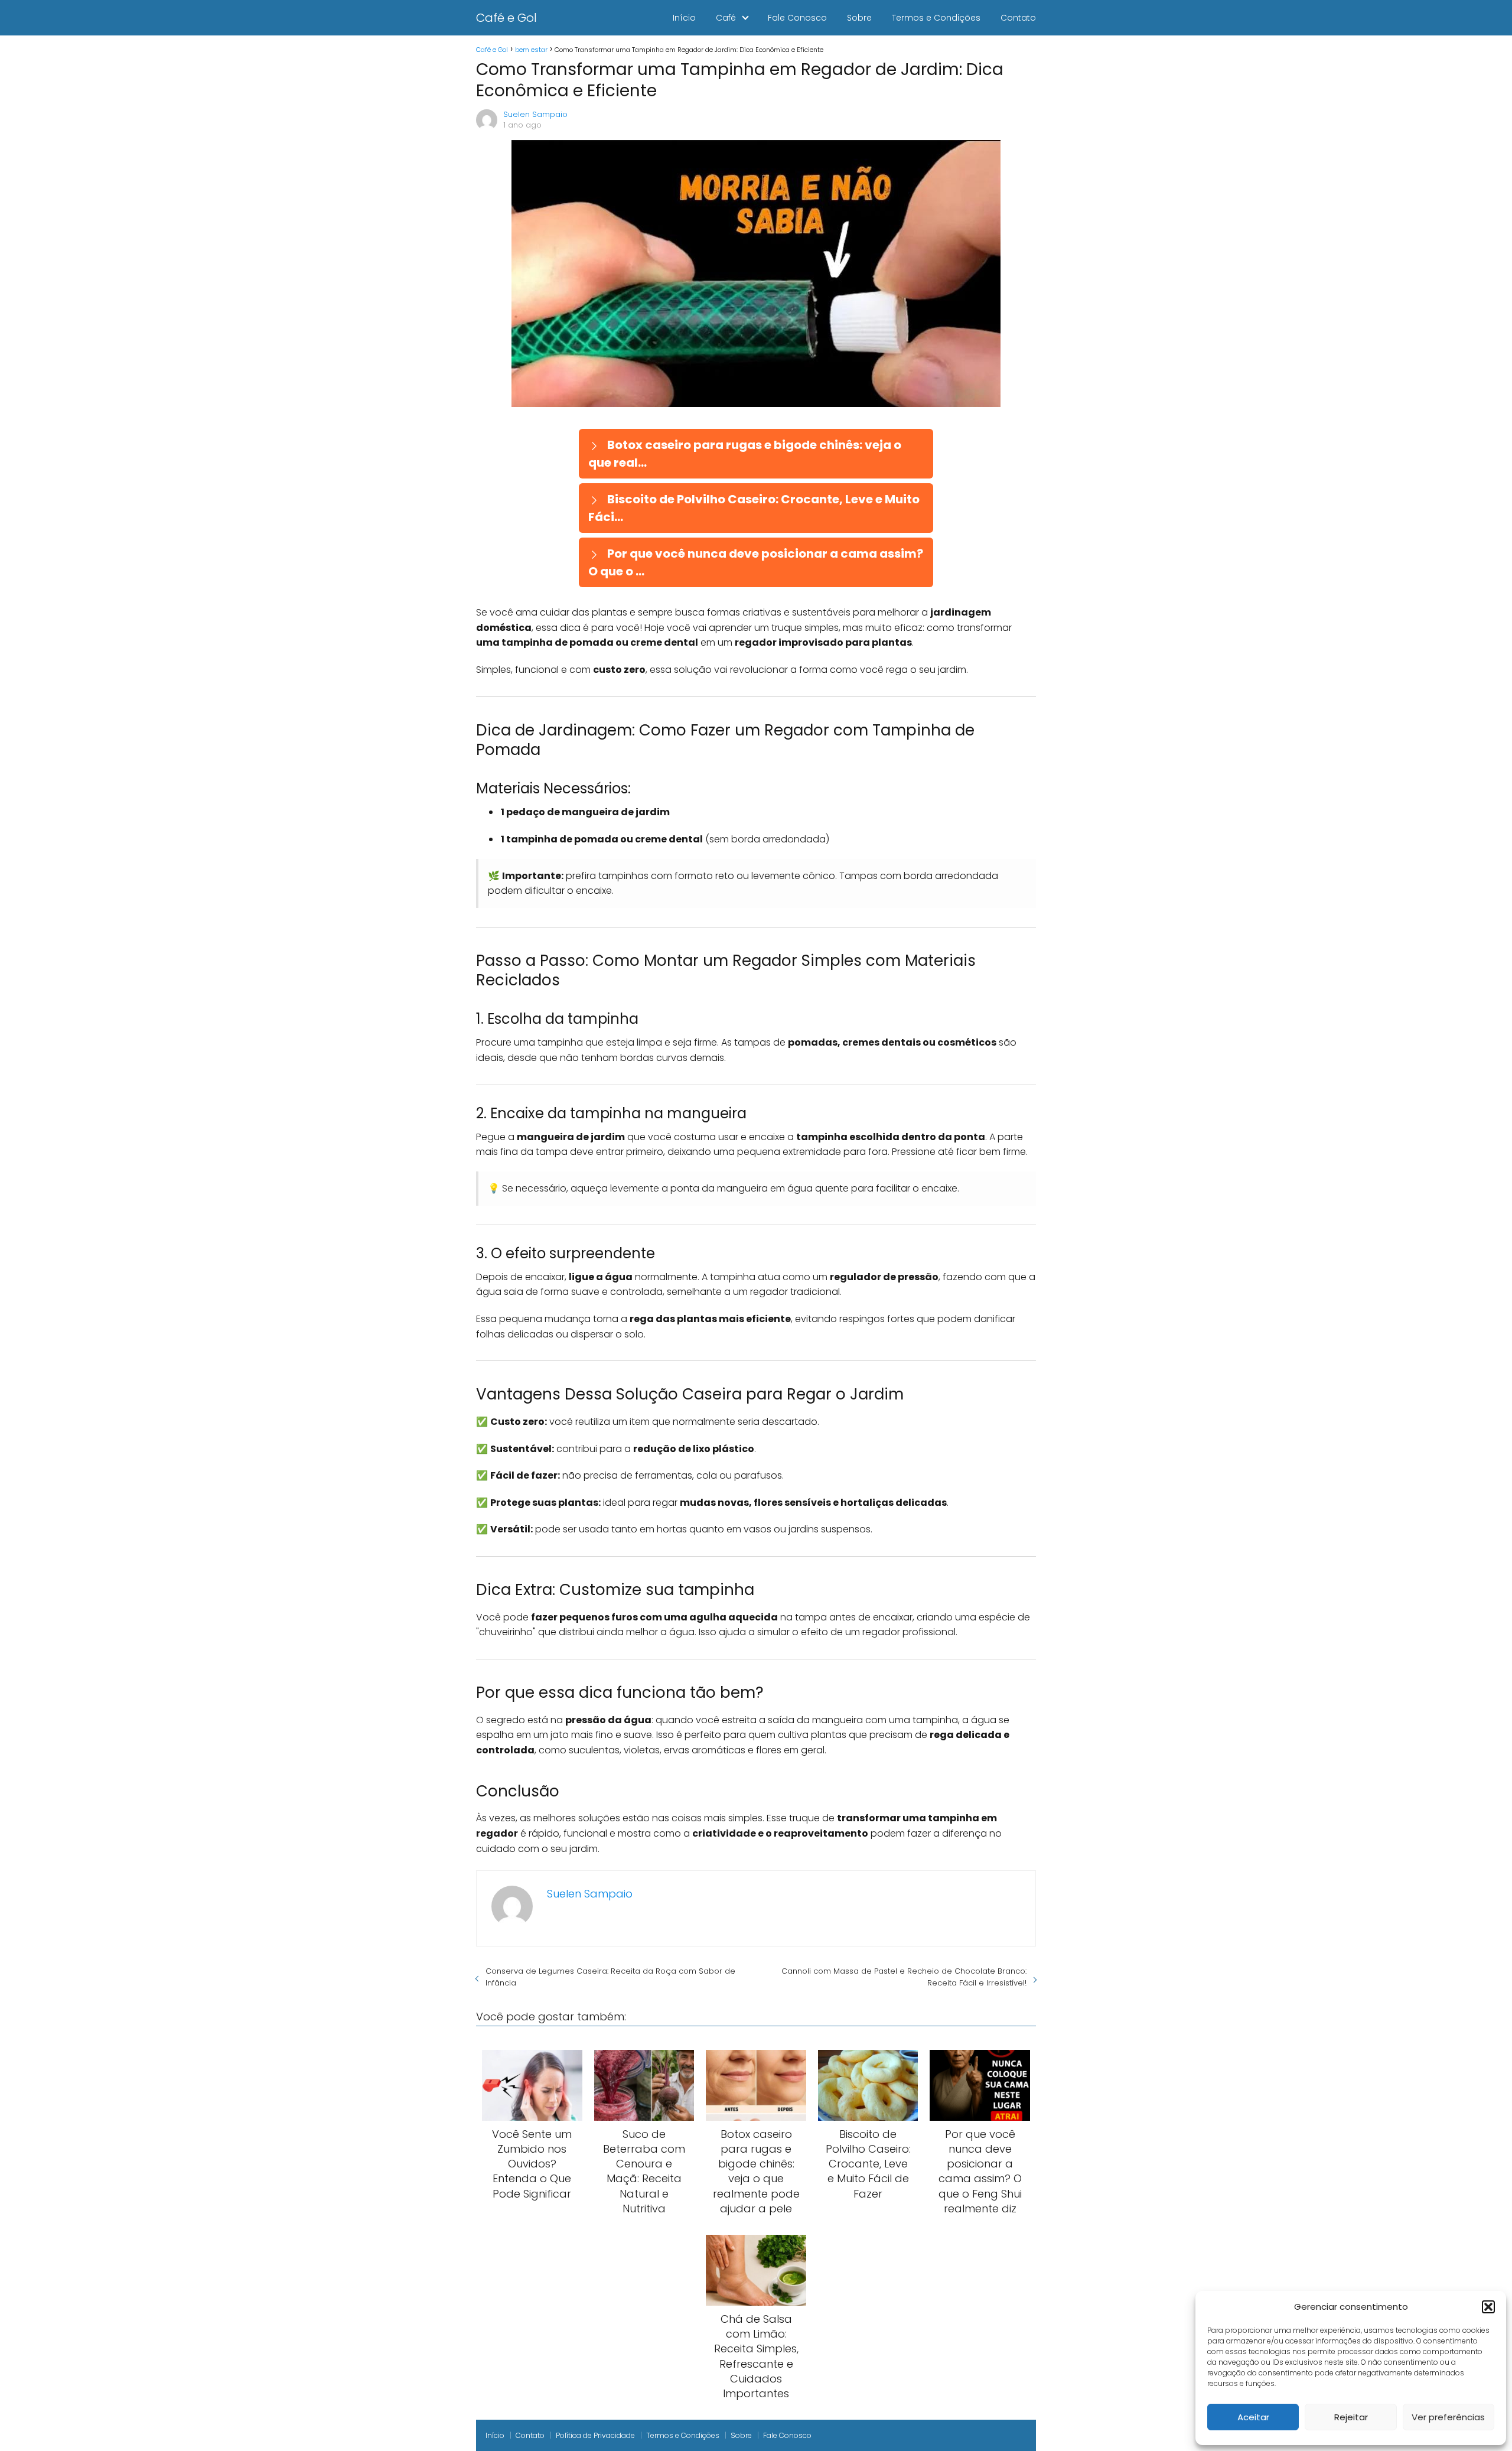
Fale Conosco (797, 18)
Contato (1018, 18)
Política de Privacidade (595, 2435)
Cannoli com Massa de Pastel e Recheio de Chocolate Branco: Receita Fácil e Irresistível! (904, 1977)
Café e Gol (506, 18)
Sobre (859, 18)
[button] (1488, 2307)
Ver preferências (1448, 2417)
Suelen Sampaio (535, 114)
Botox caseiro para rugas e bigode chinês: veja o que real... (745, 454)
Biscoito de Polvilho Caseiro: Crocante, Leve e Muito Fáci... (754, 508)
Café (726, 18)
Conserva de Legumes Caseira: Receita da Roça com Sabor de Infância (610, 1977)
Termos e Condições (936, 18)
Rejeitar (1351, 2417)
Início (684, 18)
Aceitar (1253, 2417)
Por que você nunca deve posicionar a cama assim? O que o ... (756, 562)
